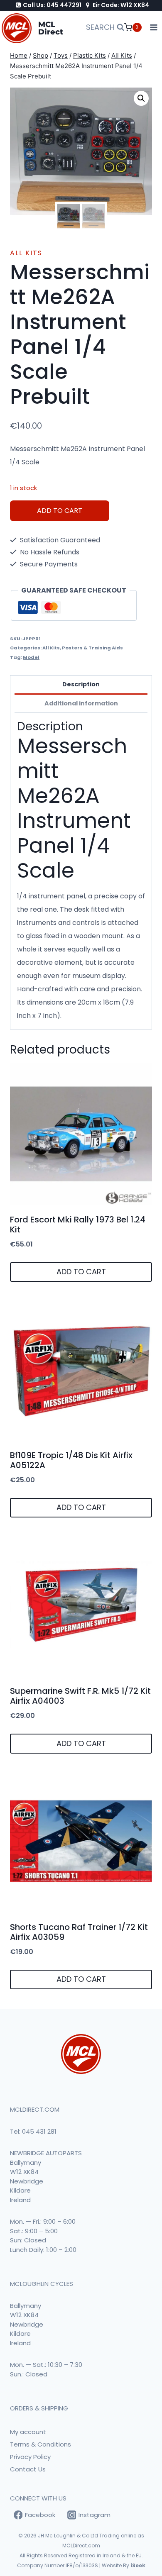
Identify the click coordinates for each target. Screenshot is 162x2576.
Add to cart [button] (81, 1272)
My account (28, 2432)
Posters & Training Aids (92, 648)
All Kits (26, 253)
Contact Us (28, 2469)
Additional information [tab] (81, 703)
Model (31, 657)
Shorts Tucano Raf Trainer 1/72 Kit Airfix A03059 (79, 1932)
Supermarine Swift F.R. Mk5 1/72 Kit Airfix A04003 (80, 1696)
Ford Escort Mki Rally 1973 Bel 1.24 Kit (78, 1225)
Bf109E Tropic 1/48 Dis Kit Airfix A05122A (71, 1460)
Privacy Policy (30, 2457)
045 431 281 (39, 2131)
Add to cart (60, 511)
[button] (141, 98)
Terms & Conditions (40, 2444)
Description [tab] (81, 684)
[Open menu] (154, 28)
